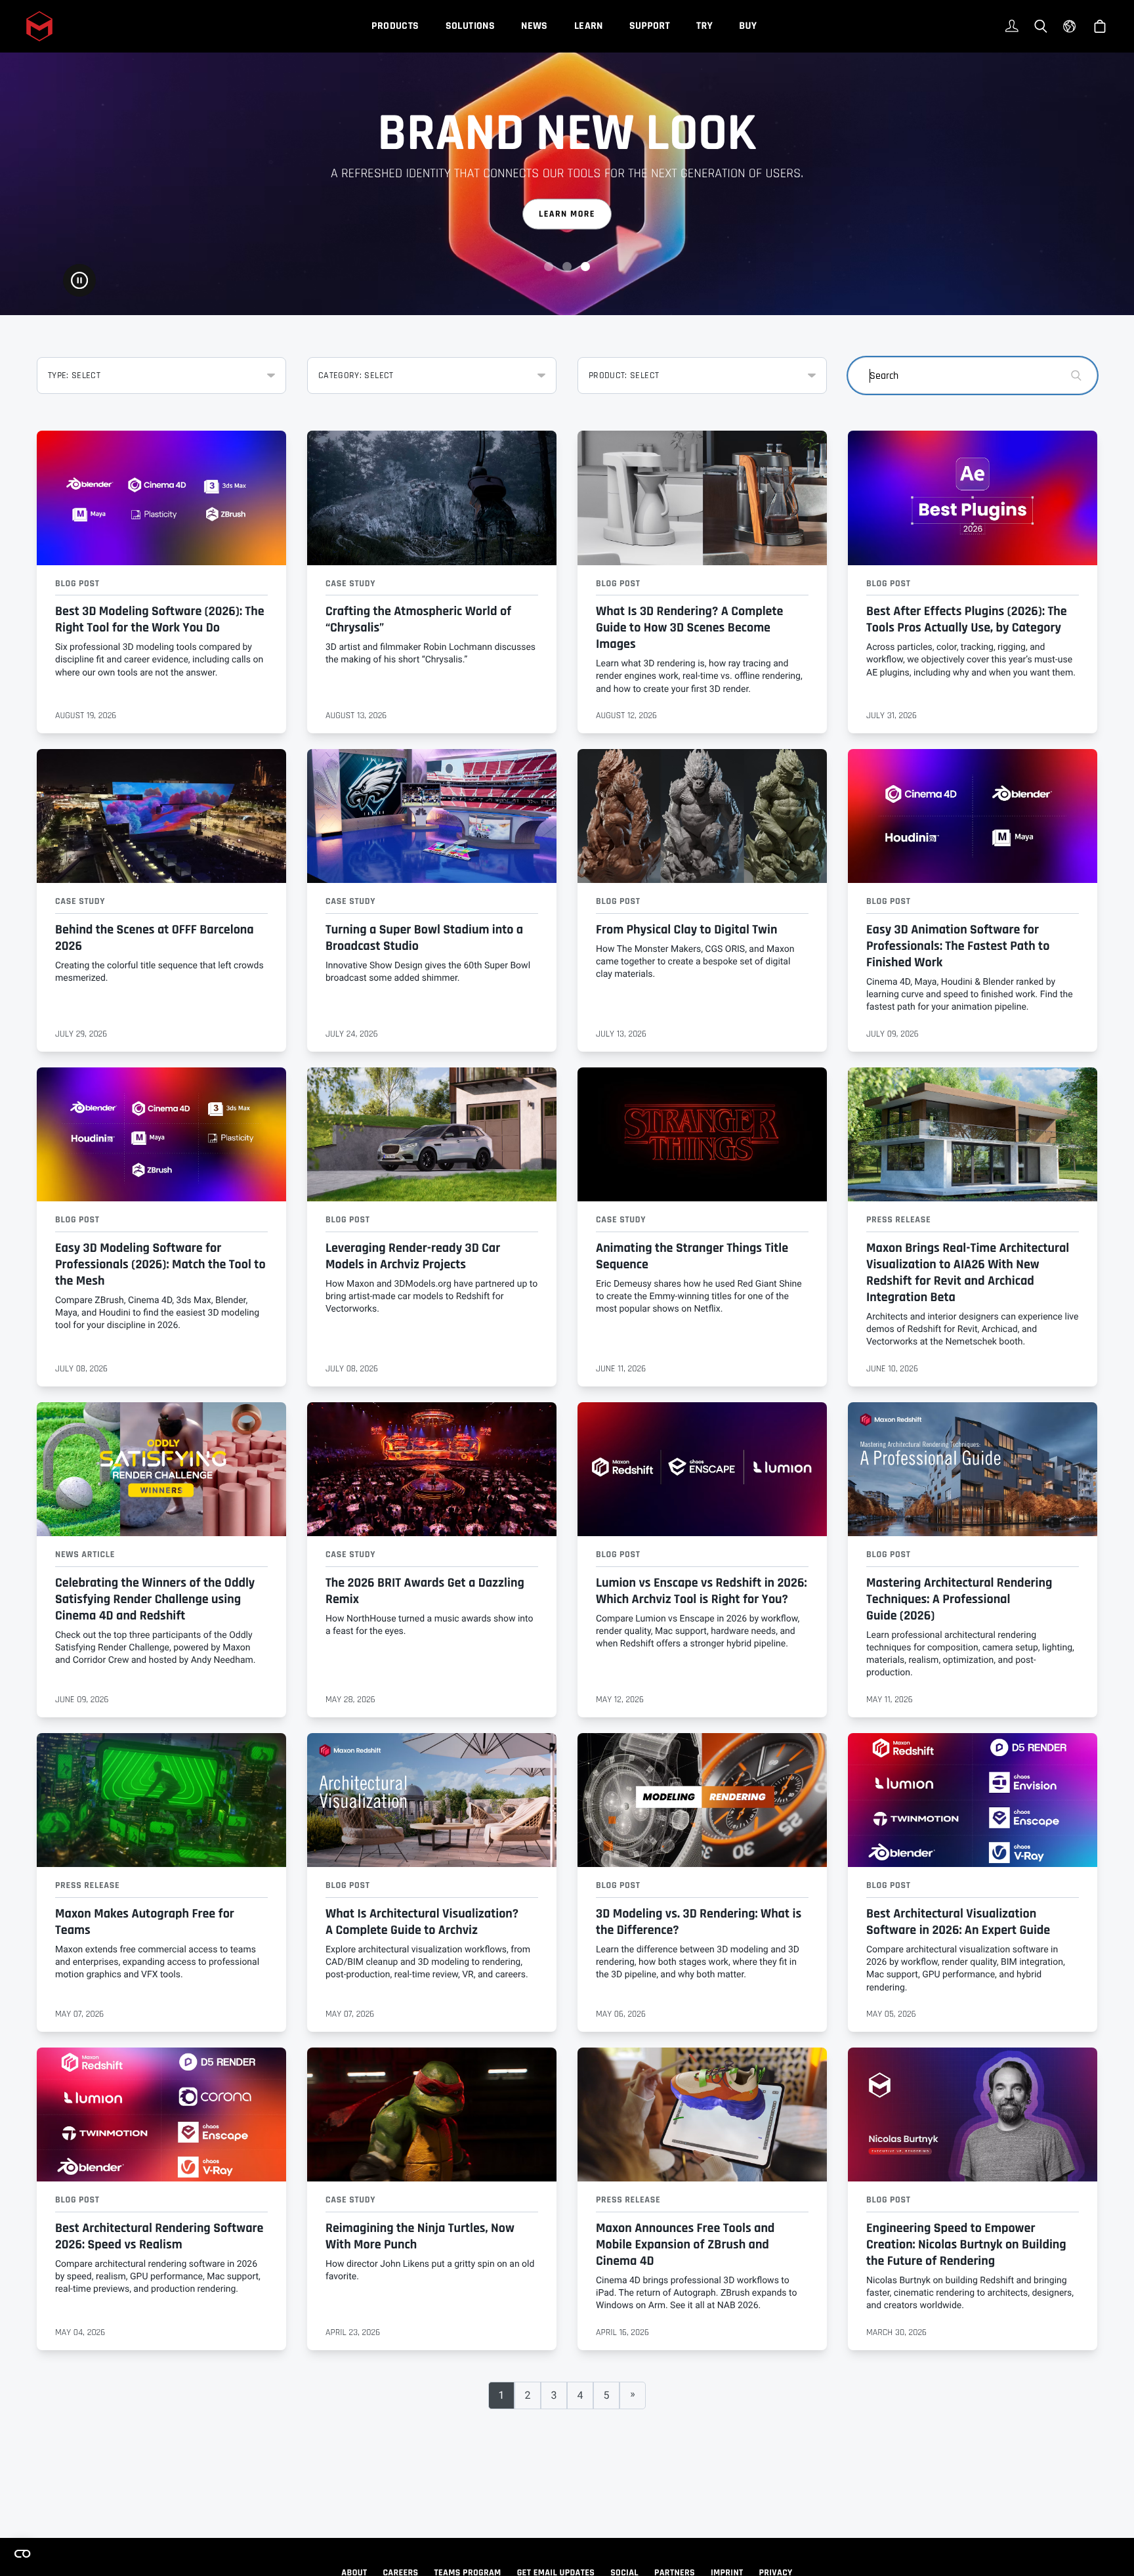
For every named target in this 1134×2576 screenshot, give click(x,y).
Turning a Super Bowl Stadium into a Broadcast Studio (424, 938)
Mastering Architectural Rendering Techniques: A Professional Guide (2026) (959, 1599)
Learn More (567, 214)
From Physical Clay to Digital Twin (686, 930)
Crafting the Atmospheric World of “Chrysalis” (418, 619)
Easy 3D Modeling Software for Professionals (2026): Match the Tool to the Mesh (160, 1264)
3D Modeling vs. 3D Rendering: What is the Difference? (699, 1922)
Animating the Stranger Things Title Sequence (692, 1256)
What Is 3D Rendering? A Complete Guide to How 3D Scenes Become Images (689, 628)
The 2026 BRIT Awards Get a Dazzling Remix (425, 1591)
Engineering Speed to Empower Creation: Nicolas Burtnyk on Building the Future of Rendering (966, 2244)
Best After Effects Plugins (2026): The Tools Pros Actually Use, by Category (967, 619)
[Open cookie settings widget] (22, 2554)
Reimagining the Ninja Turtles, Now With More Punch (420, 2236)
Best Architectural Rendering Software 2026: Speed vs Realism (159, 2236)
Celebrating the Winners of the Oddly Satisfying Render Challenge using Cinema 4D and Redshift (155, 1599)
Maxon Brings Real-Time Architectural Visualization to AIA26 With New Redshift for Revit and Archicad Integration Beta (968, 1273)
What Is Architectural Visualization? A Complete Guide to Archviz (422, 1922)
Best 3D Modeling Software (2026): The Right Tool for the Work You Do (160, 619)
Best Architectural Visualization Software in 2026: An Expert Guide (958, 1922)
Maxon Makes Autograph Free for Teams (145, 1922)
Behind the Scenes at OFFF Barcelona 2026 (155, 938)
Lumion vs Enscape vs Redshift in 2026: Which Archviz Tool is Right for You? (701, 1591)
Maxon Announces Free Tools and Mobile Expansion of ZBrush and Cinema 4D (685, 2244)
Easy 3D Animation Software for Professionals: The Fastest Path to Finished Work (958, 946)
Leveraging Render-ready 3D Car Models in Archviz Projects (413, 1256)
